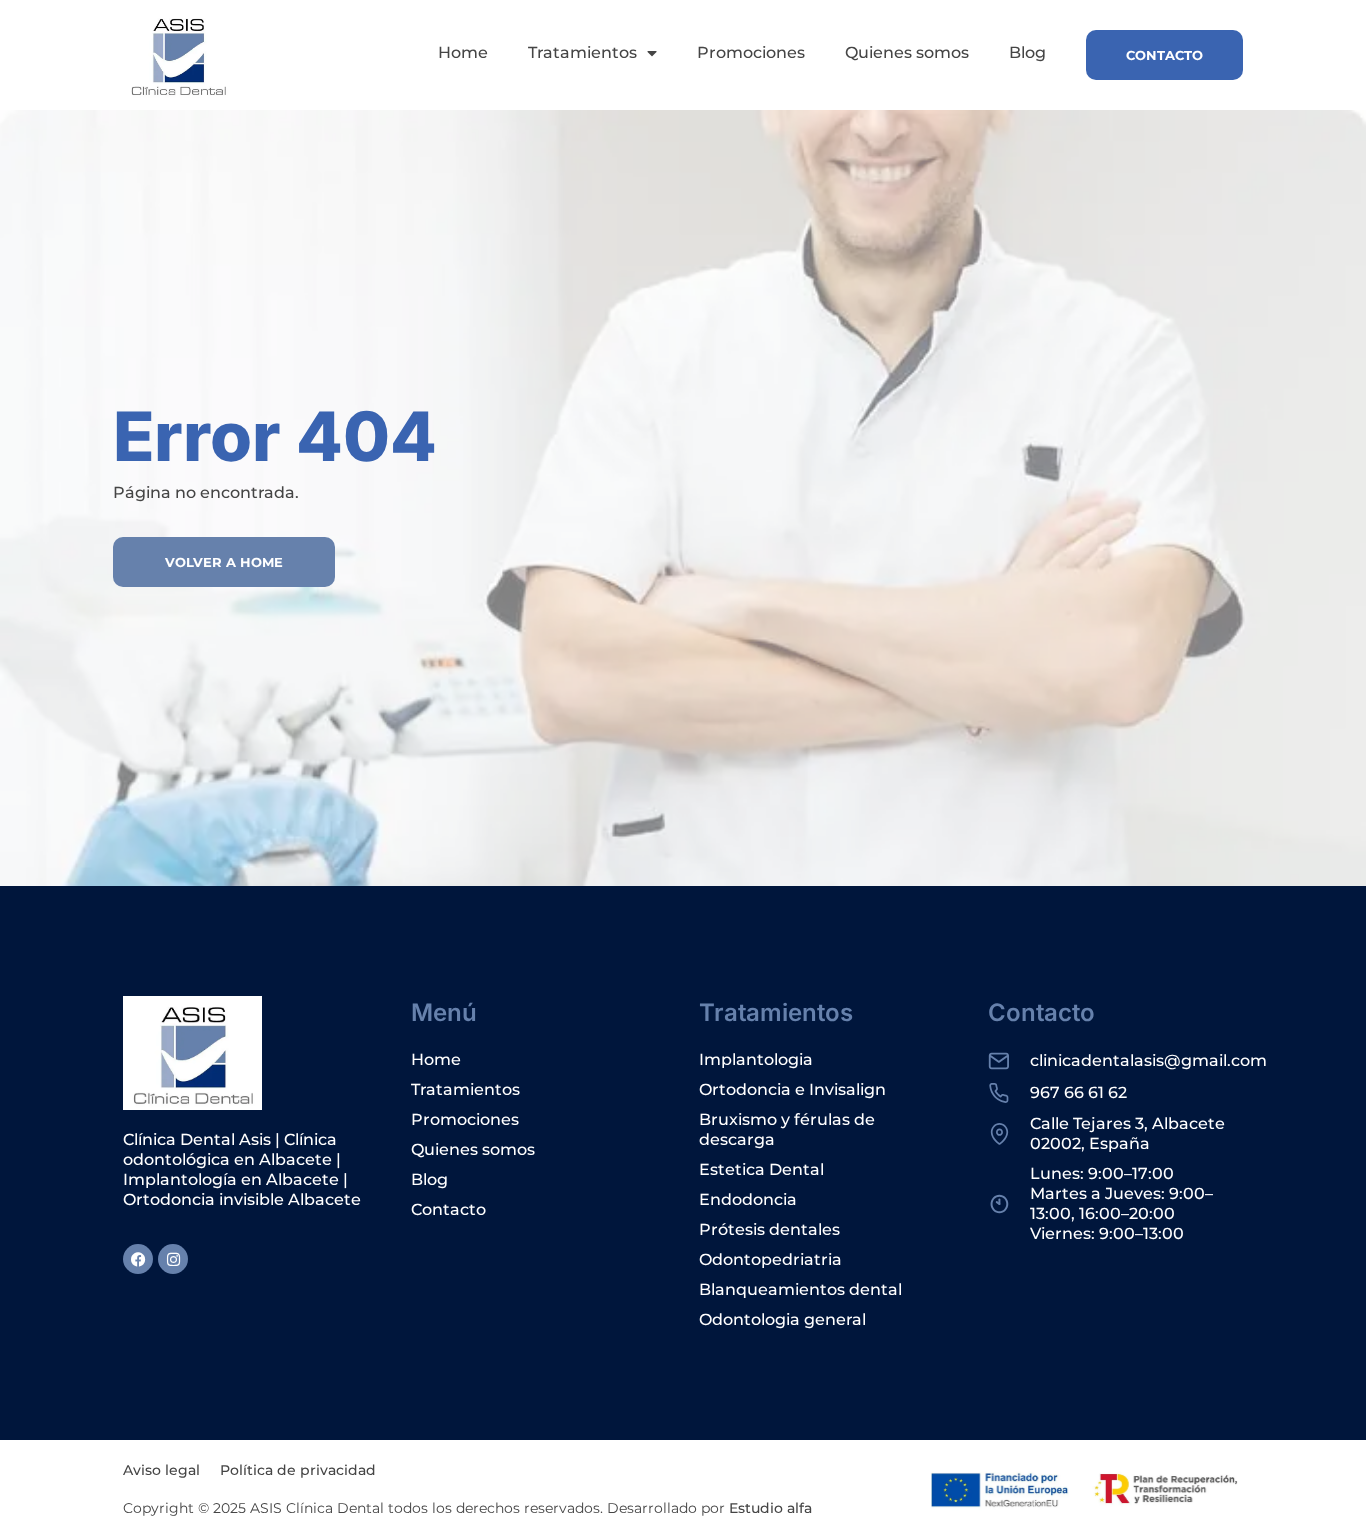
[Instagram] (173, 1259)
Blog (1027, 52)
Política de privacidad (298, 1470)
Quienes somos (907, 52)
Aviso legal (161, 1470)
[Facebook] (138, 1259)
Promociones (751, 52)
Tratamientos (582, 52)
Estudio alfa (770, 1508)
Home (463, 52)
